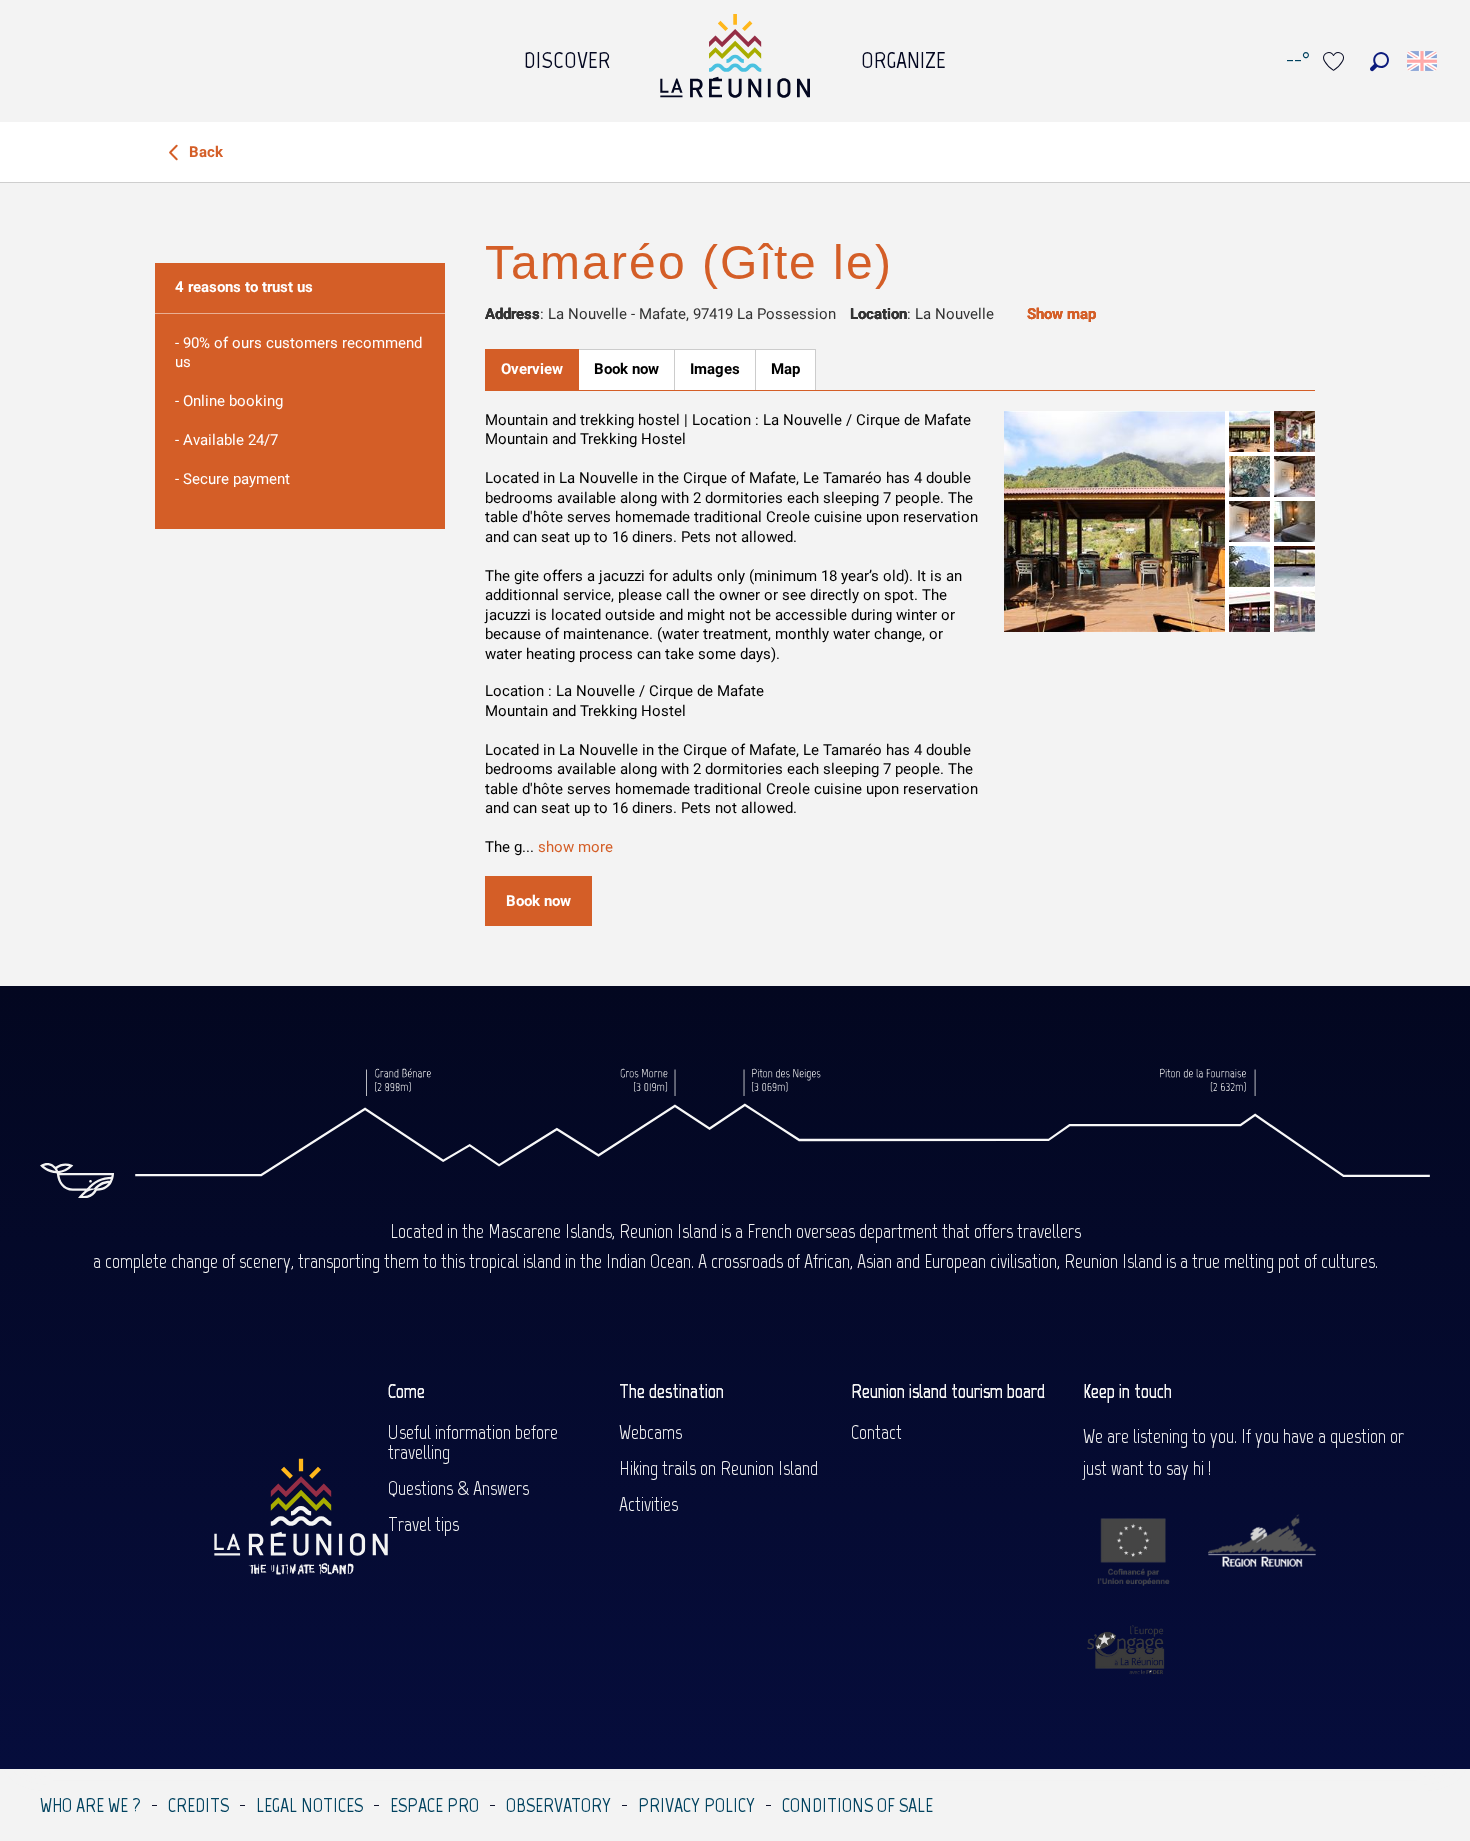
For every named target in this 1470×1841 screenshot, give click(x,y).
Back (204, 152)
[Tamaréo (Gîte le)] (1114, 521)
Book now (538, 901)
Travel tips (423, 1524)
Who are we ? (90, 1805)
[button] (1379, 61)
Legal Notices (309, 1805)
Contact (876, 1432)
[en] (1423, 61)
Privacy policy (696, 1805)
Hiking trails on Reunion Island (718, 1468)
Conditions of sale (857, 1805)
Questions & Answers (458, 1488)
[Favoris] (1336, 61)
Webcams (650, 1432)
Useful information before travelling (473, 1442)
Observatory (558, 1805)
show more (575, 847)
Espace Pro (434, 1805)
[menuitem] (567, 55)
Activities (648, 1504)
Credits (198, 1805)
